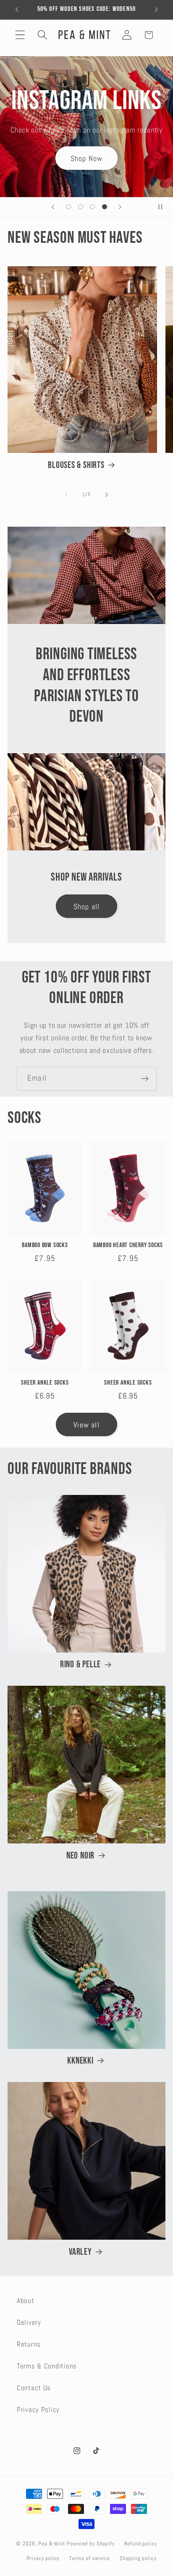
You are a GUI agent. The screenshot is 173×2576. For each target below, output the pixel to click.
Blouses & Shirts (76, 465)
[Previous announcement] (17, 10)
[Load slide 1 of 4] (68, 207)
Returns (29, 2344)
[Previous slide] (53, 207)
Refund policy (141, 2544)
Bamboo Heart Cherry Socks (128, 1245)
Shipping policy (138, 2558)
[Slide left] (66, 495)
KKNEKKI (80, 2061)
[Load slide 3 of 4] (93, 207)
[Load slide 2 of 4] (80, 207)
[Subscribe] (145, 1079)
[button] (20, 35)
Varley (80, 2252)
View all (86, 1425)
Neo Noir (80, 1856)
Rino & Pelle (80, 1665)
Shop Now (87, 158)
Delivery (29, 2323)
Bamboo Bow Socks (45, 1245)
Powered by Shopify (90, 2544)
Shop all (87, 906)
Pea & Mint (52, 2544)
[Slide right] (107, 495)
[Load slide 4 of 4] (105, 207)
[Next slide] (120, 207)
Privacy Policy (38, 2410)
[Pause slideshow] (164, 207)
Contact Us (34, 2388)
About (26, 2301)
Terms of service (89, 2558)
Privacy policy (43, 2558)
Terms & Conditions (47, 2366)
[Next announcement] (156, 10)
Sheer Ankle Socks (45, 1383)
